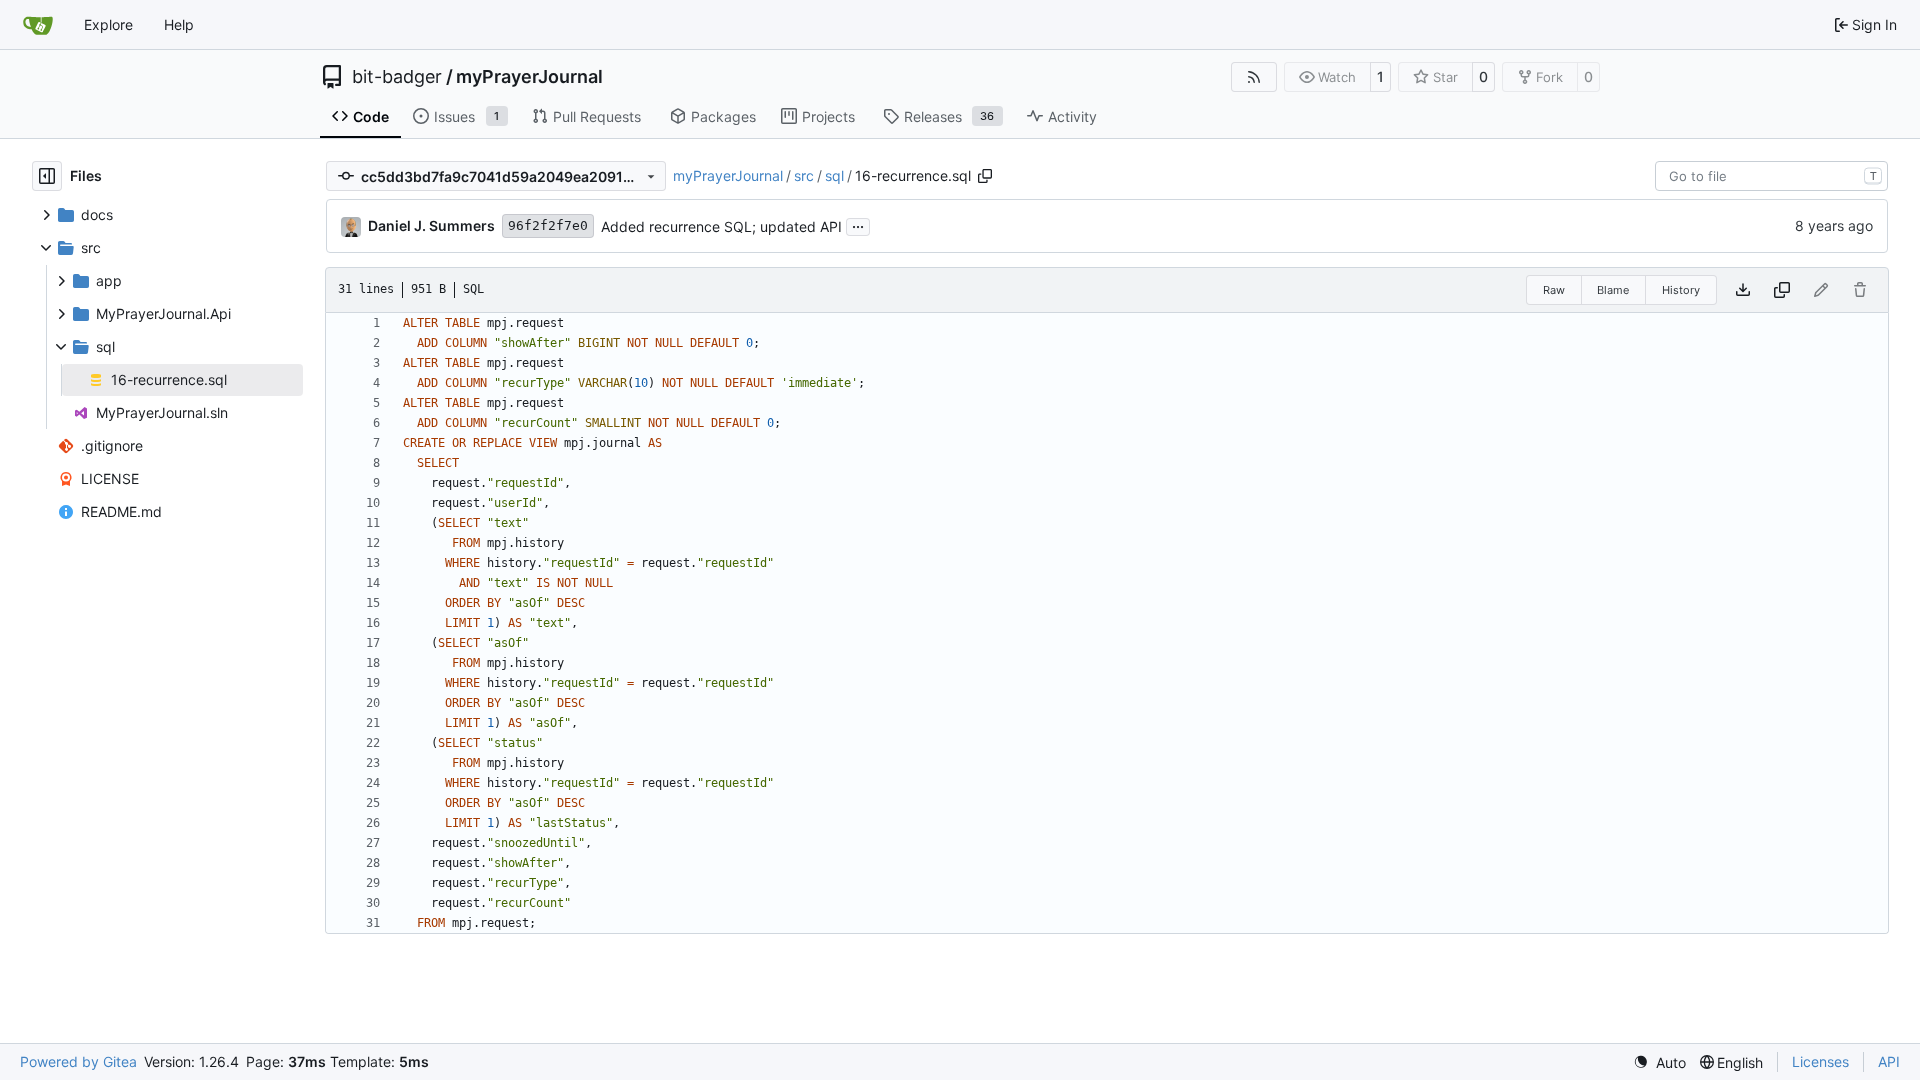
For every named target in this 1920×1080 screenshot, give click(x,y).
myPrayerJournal (529, 77)
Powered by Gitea (78, 1061)
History (1681, 290)
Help (179, 24)
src (804, 175)
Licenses (1820, 1061)
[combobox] (1771, 176)
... (858, 224)
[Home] (38, 25)
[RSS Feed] (1254, 77)
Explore (108, 24)
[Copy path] (985, 176)
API (1889, 1061)
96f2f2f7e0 (548, 225)
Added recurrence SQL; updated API (721, 226)
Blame (1613, 290)
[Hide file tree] (47, 176)
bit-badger (397, 77)
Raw (1554, 290)
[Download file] (1743, 290)
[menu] (1659, 1062)
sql (834, 175)
